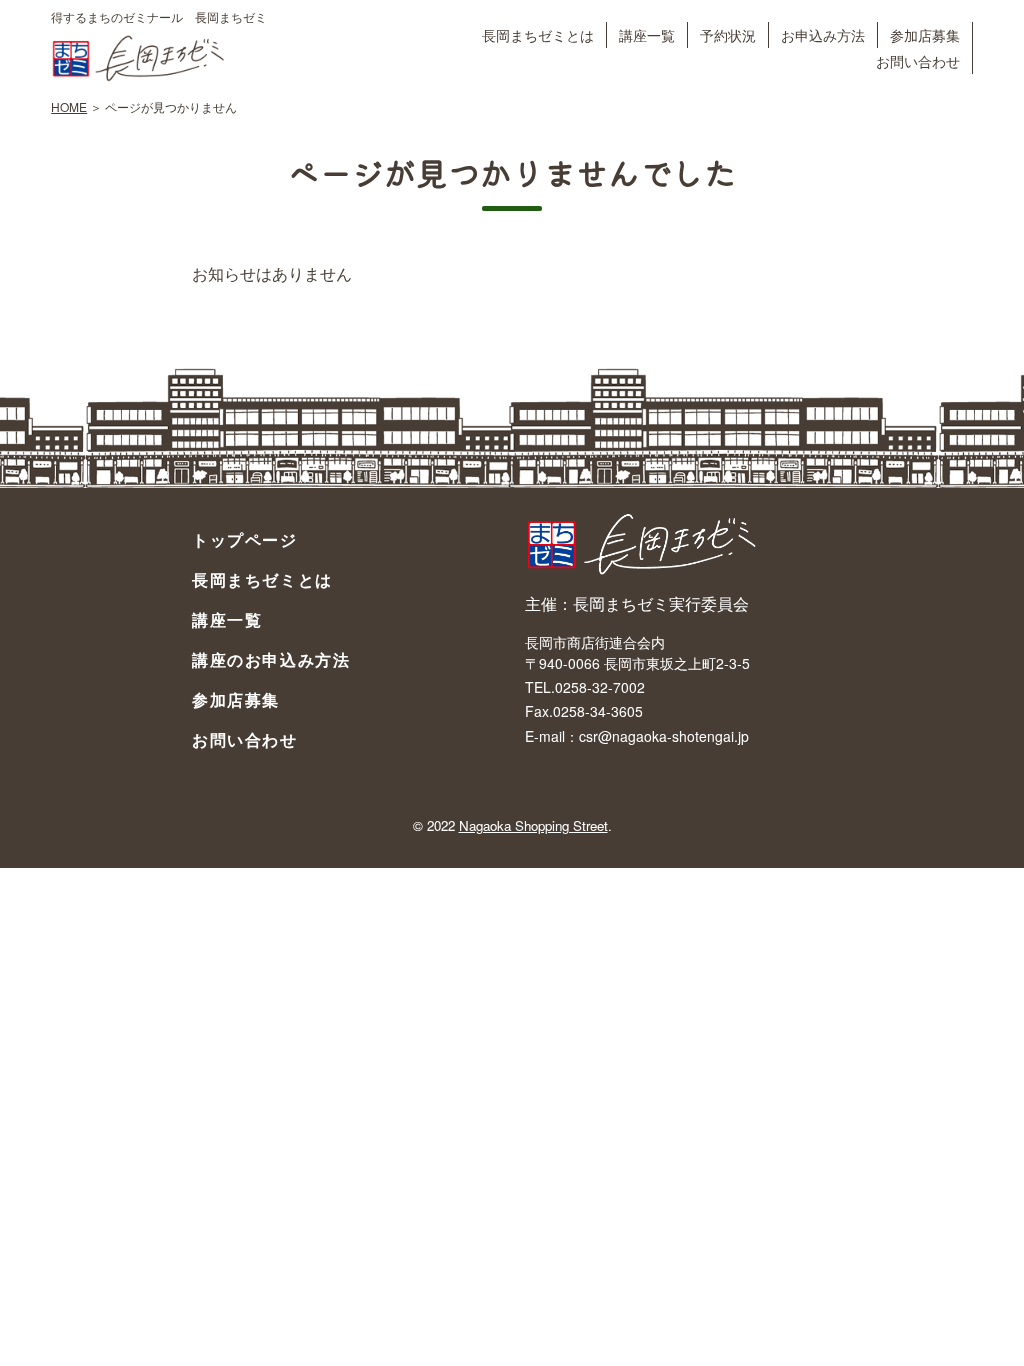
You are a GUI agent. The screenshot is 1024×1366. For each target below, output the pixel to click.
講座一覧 (647, 34)
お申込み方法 (823, 34)
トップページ (245, 539)
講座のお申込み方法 (271, 659)
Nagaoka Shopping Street (533, 825)
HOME (69, 106)
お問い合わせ (918, 60)
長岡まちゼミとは (538, 34)
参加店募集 (925, 34)
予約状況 (728, 34)
